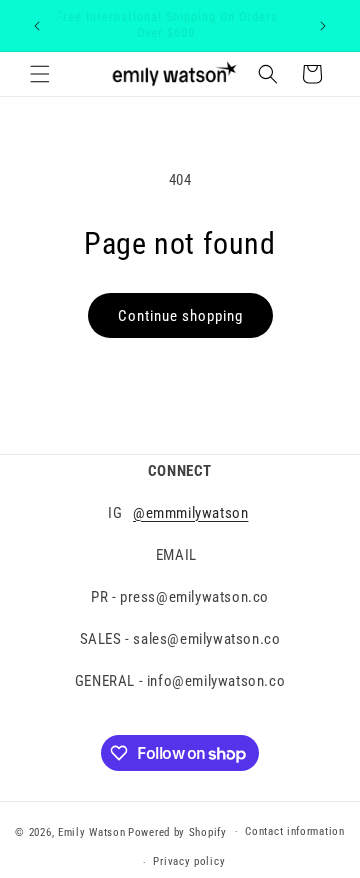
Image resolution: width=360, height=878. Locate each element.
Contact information (294, 831)
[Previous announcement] (37, 26)
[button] (40, 74)
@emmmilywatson (190, 513)
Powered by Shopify (177, 831)
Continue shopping (180, 316)
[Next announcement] (323, 26)
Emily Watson (91, 831)
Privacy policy (189, 861)
